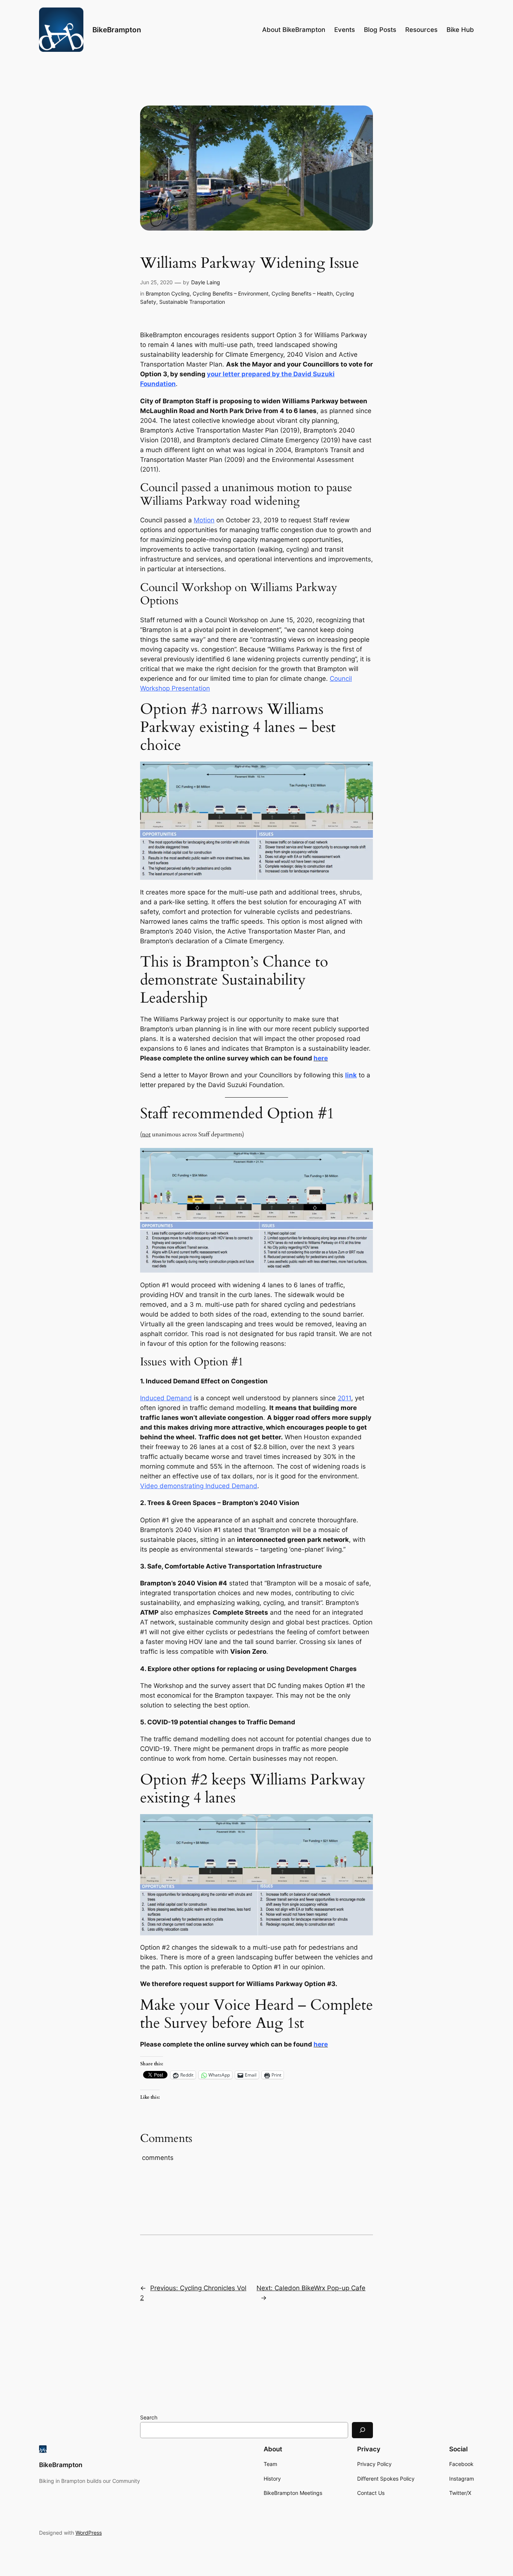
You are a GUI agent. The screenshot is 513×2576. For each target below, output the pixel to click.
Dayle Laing (206, 282)
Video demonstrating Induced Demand (199, 1486)
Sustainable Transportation (192, 302)
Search (149, 2417)
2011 (344, 1398)
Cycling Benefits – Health (302, 293)
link (351, 1075)
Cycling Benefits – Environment (231, 293)
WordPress (89, 2533)
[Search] (362, 2430)
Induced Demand (166, 1398)
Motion (204, 520)
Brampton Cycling (168, 293)
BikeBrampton (117, 30)
